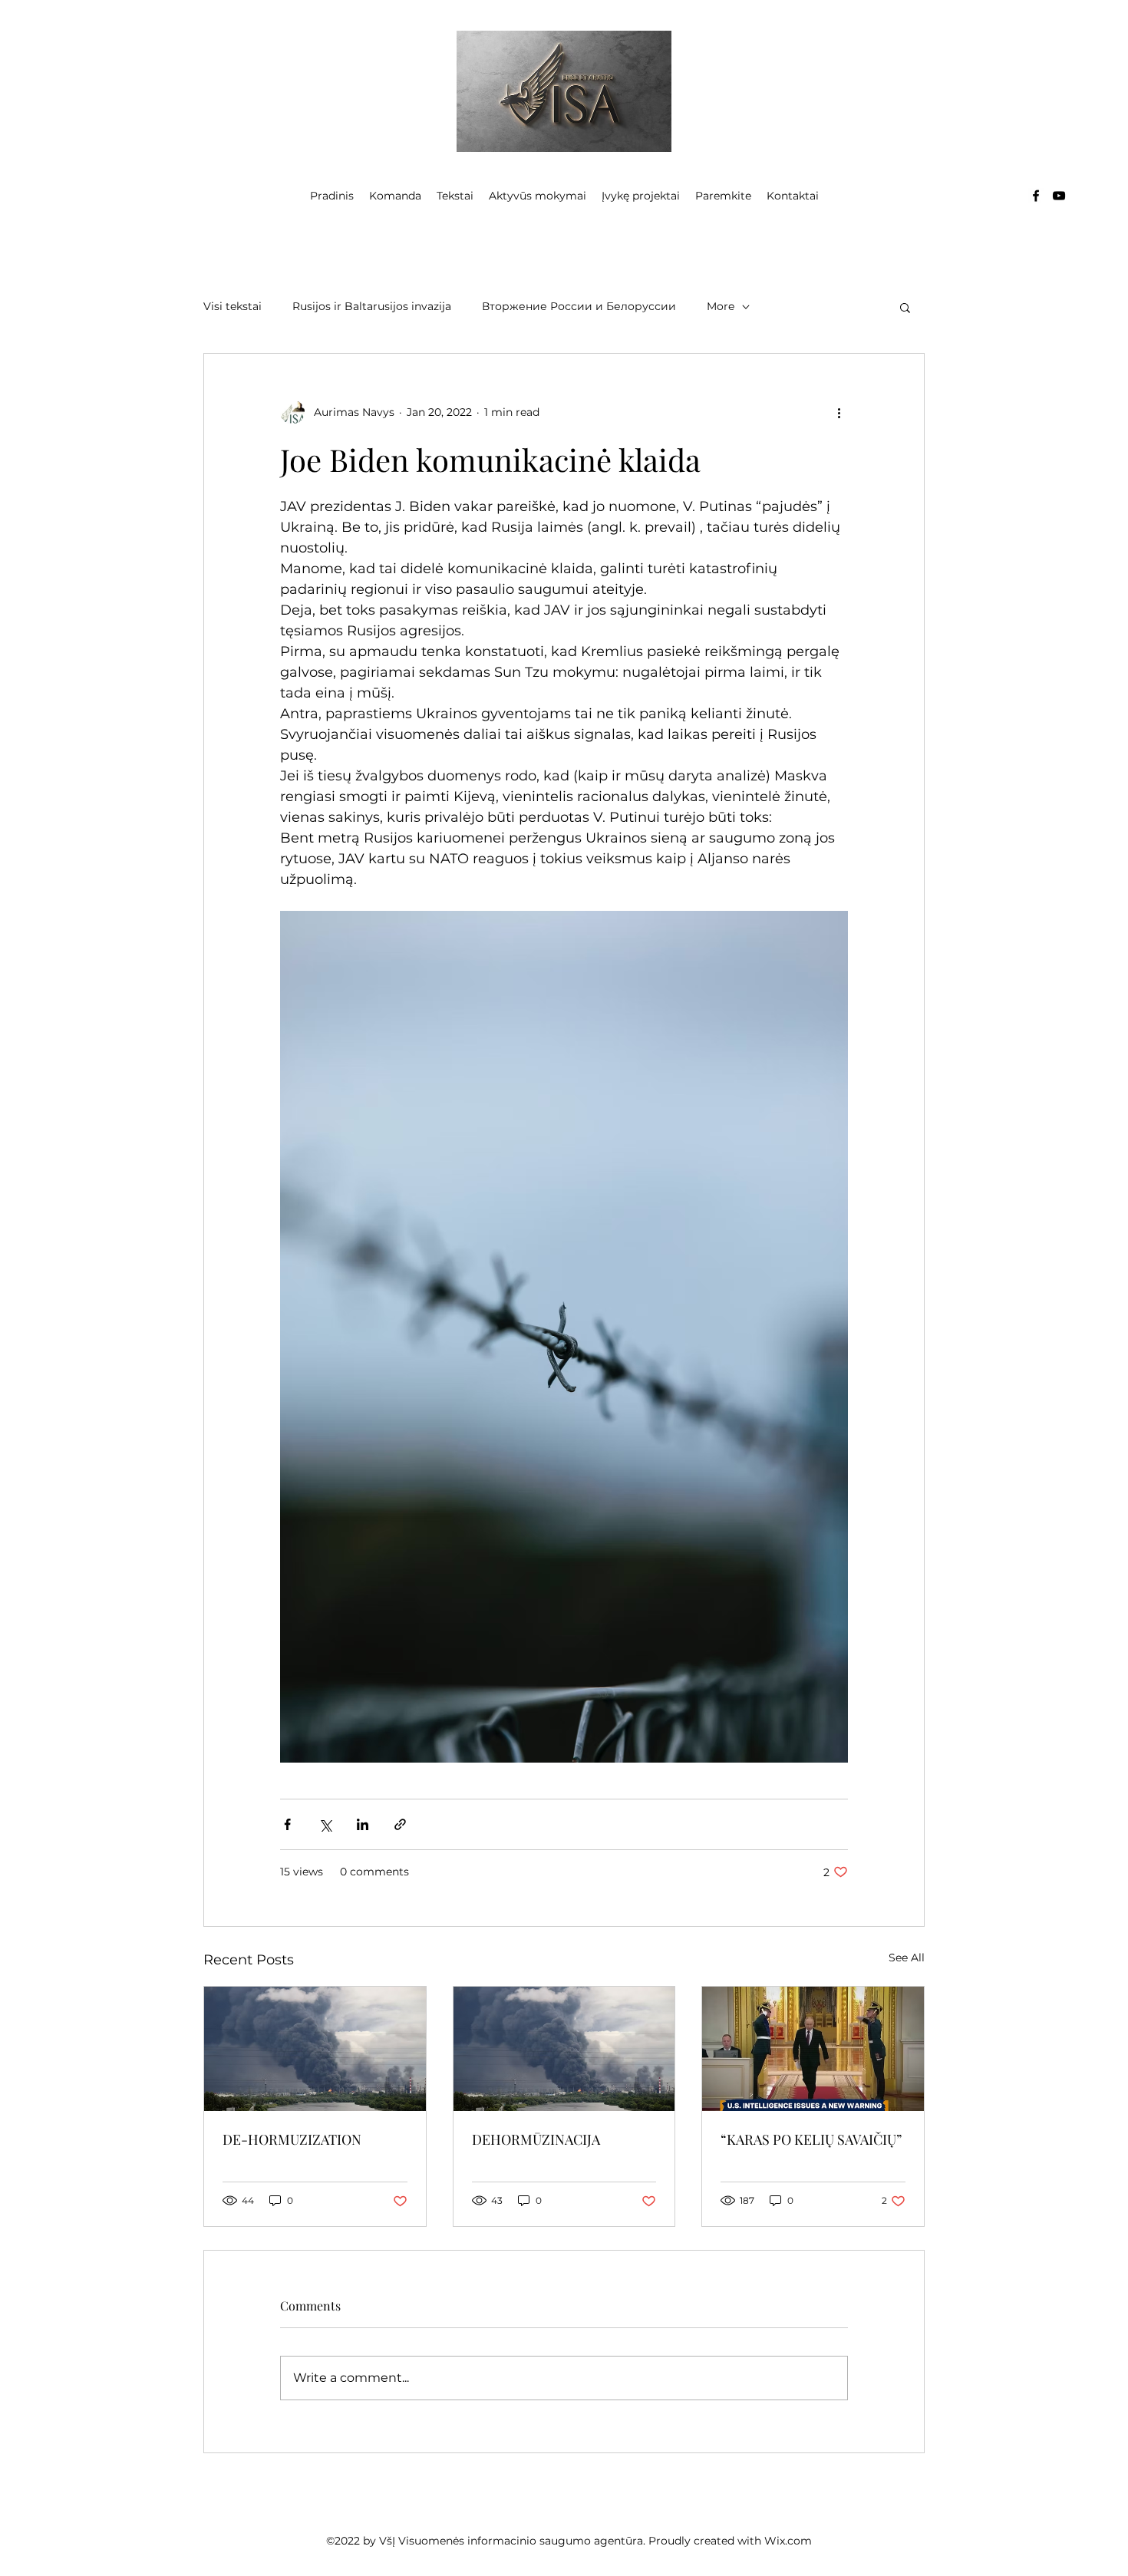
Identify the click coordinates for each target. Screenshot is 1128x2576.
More (721, 306)
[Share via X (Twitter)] (325, 1824)
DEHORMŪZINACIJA (536, 2139)
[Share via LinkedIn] (363, 1824)
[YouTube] (1059, 196)
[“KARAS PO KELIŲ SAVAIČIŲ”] (813, 2049)
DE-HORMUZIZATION (292, 2139)
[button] (905, 307)
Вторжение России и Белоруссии (579, 306)
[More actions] (839, 412)
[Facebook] (1036, 196)
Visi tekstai (233, 306)
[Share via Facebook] (287, 1824)
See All (907, 1958)
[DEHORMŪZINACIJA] (564, 2049)
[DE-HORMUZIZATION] (315, 2049)
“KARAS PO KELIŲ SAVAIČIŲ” (811, 2139)
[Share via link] (400, 1824)
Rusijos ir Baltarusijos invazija (372, 306)
